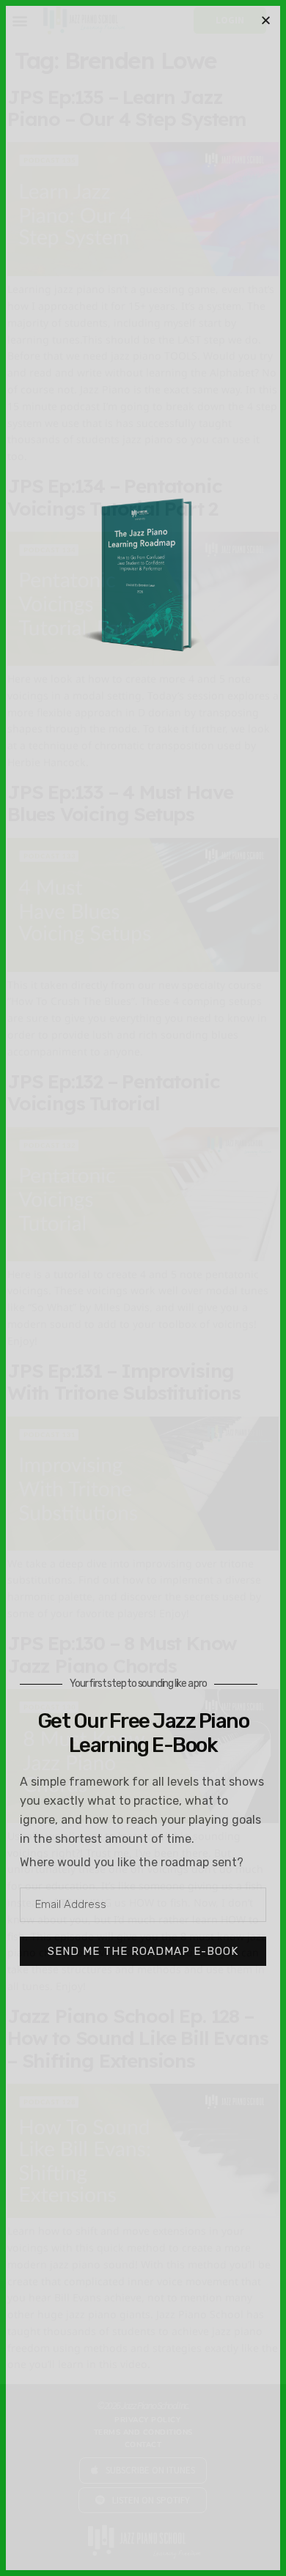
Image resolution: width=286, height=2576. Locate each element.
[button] (266, 20)
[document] (143, 1288)
